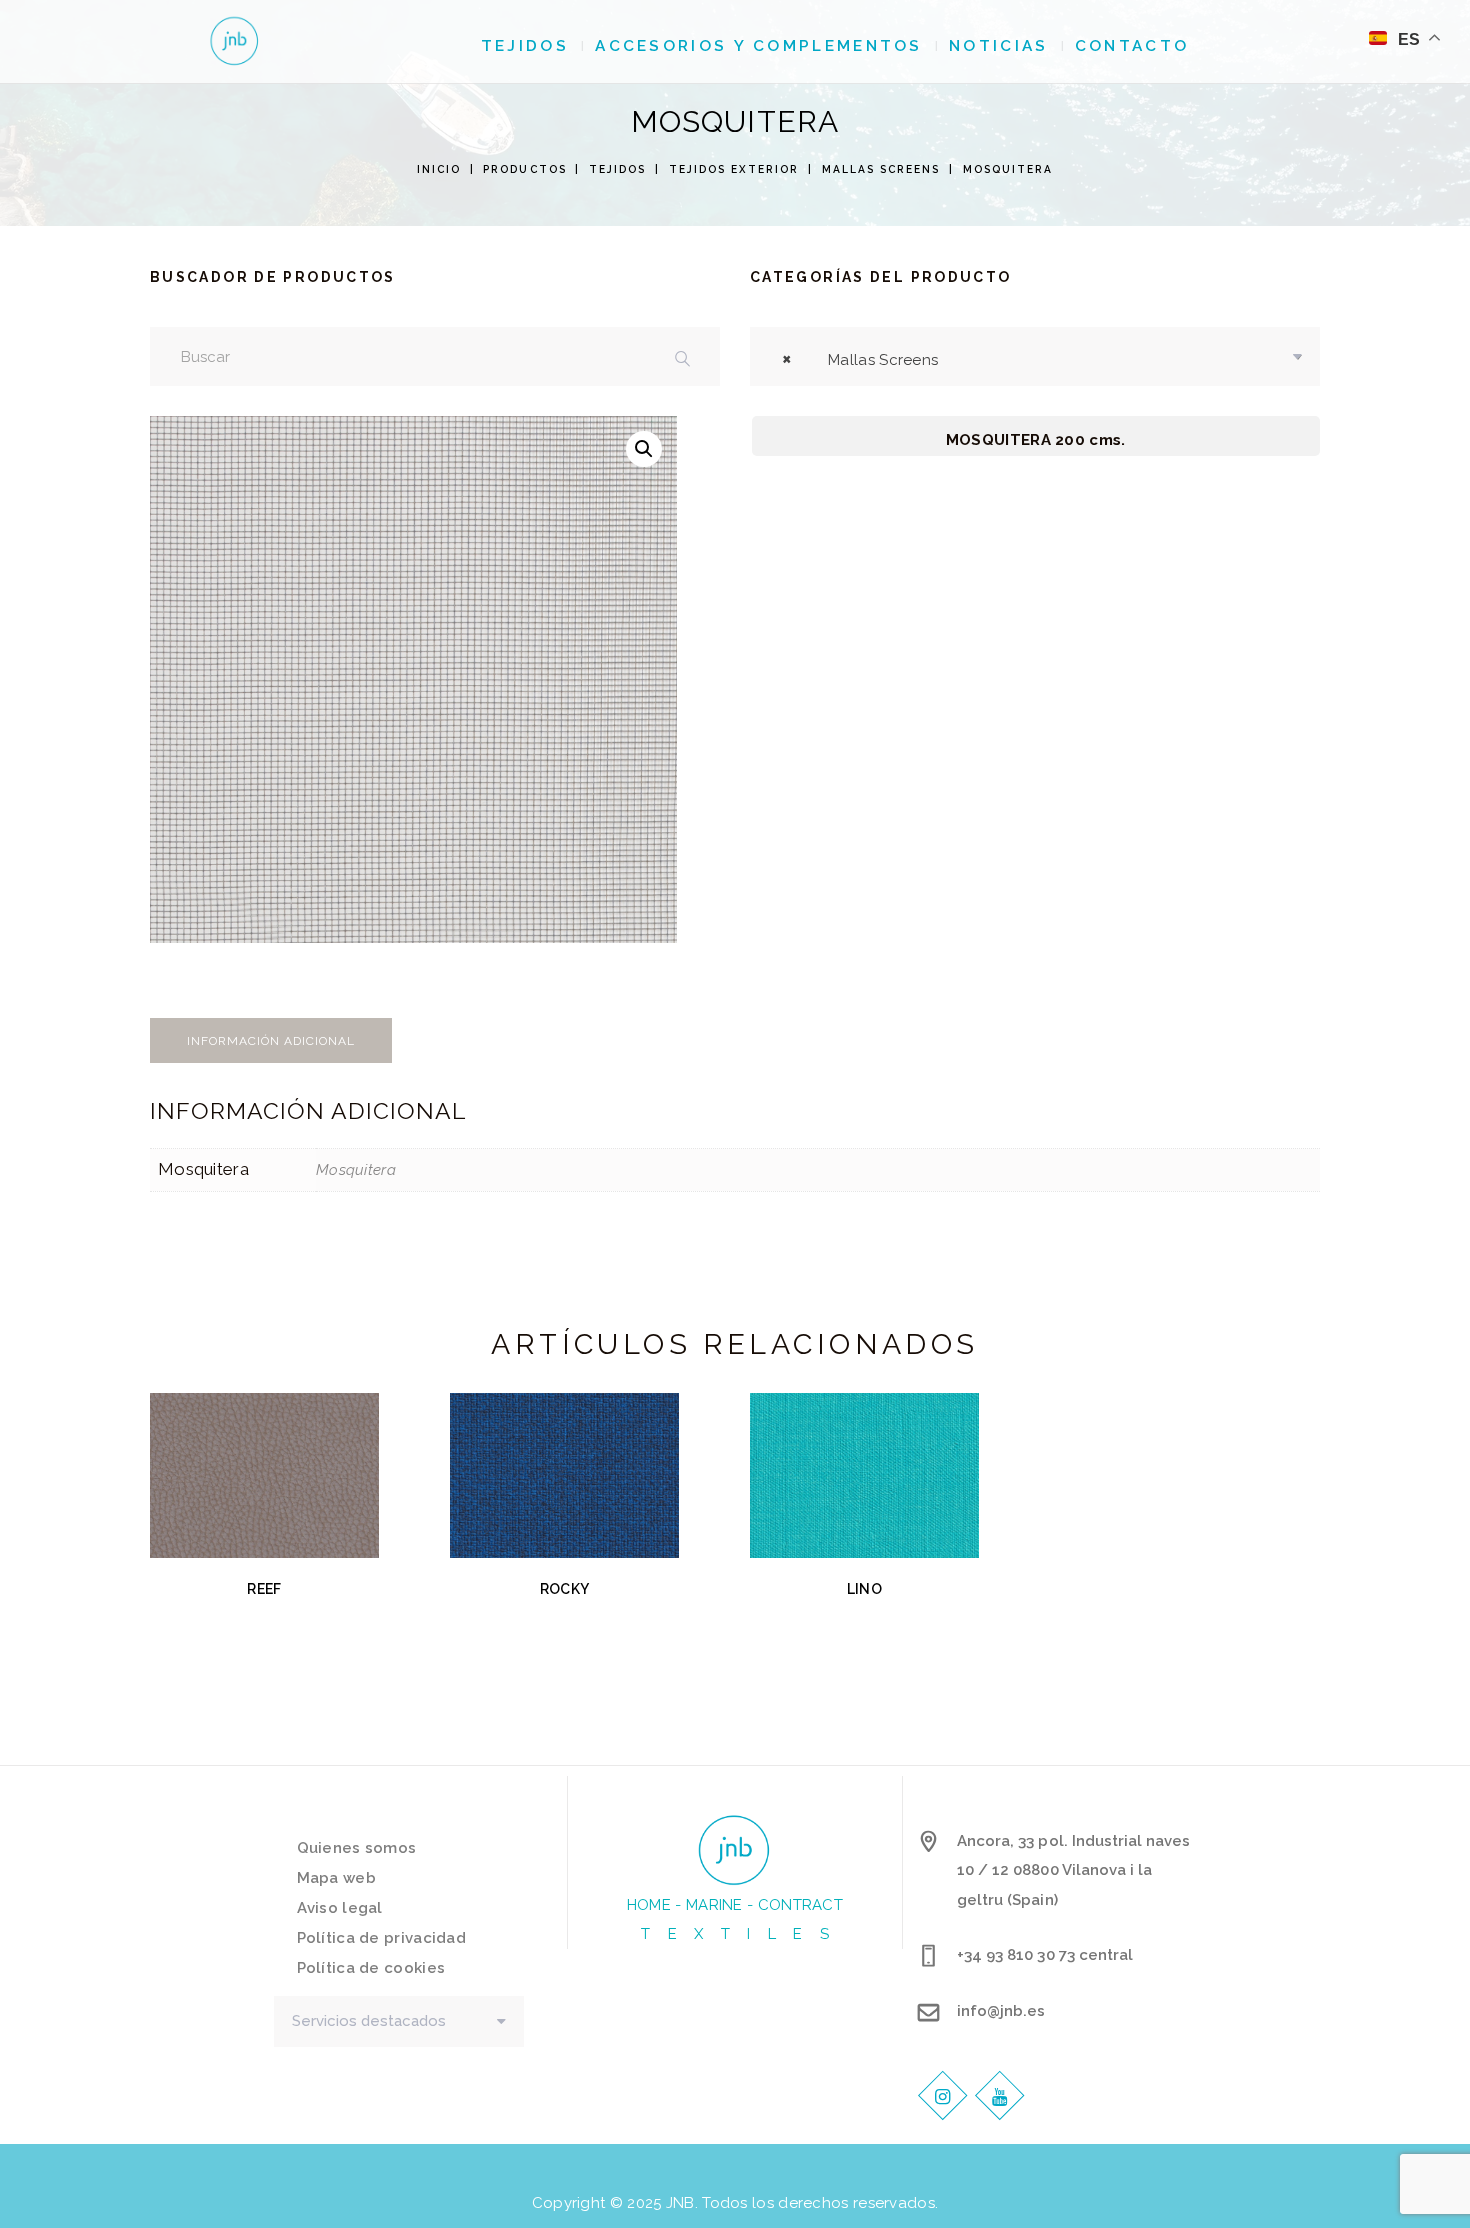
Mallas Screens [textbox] (860, 359)
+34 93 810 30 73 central (1045, 1955)
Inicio (439, 169)
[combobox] (1035, 356)
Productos (524, 169)
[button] (644, 449)
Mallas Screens (881, 169)
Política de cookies (371, 1968)
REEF (264, 1589)
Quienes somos (357, 1848)
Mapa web (336, 1878)
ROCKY (564, 1589)
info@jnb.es (1001, 2011)
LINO (864, 1589)
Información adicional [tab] (271, 1041)
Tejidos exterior (734, 169)
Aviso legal (340, 1908)
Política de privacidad (382, 1938)
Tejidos (617, 169)
